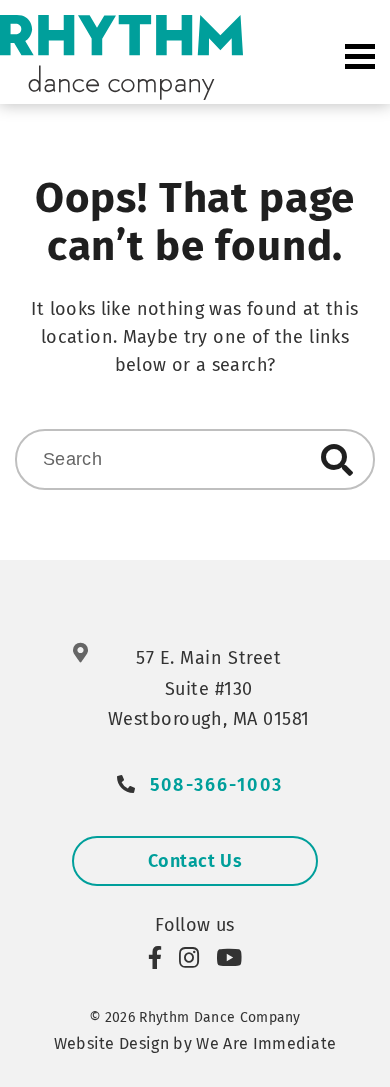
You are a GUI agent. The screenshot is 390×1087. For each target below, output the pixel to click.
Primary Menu (360, 57)
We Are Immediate (266, 1043)
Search (337, 460)
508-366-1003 (216, 785)
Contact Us (195, 861)
